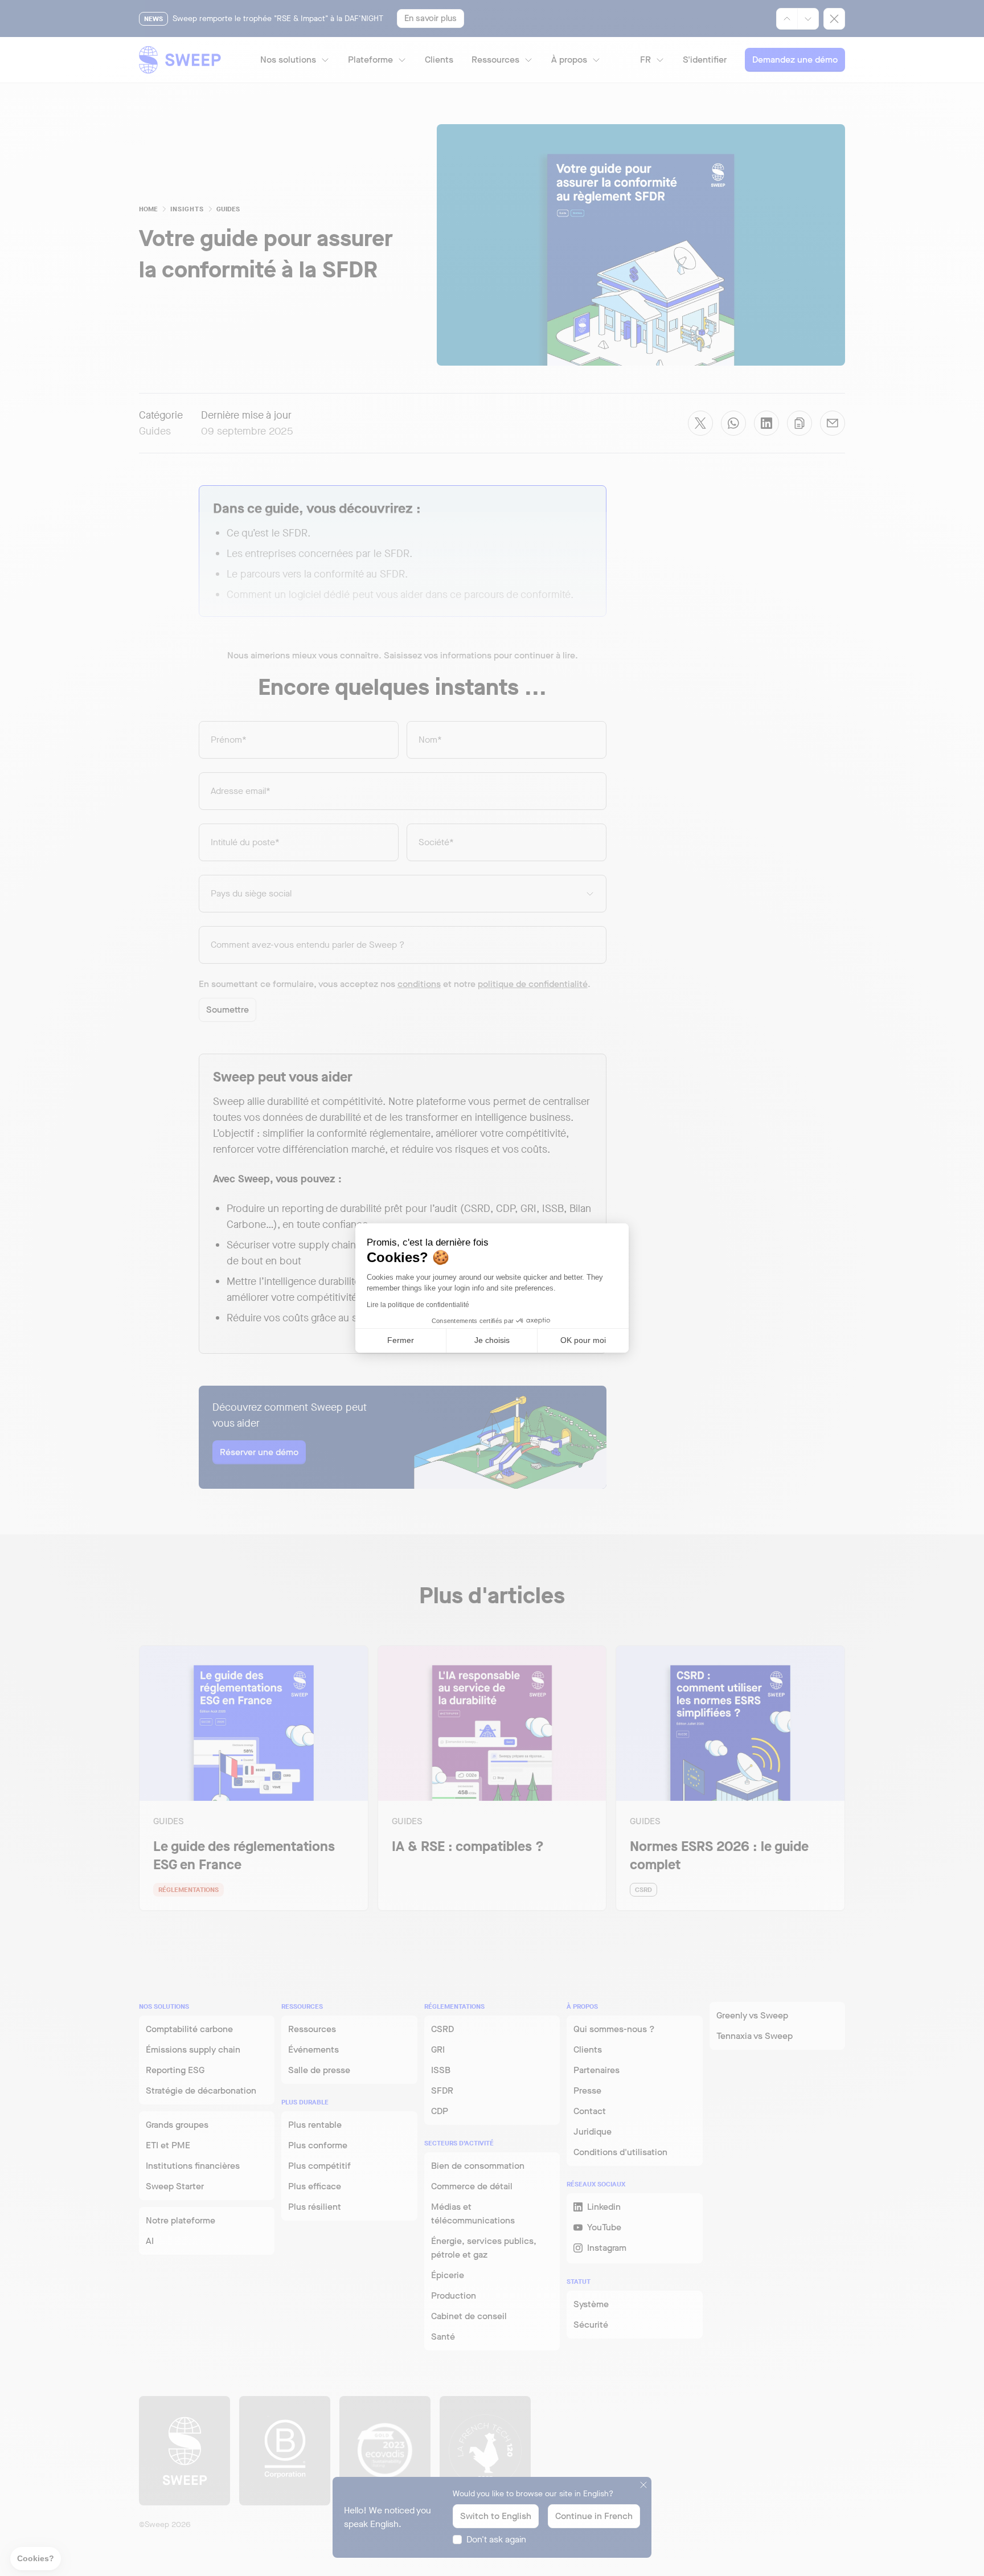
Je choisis (492, 1340)
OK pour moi (583, 1340)
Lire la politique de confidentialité (418, 1305)
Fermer (401, 1340)
